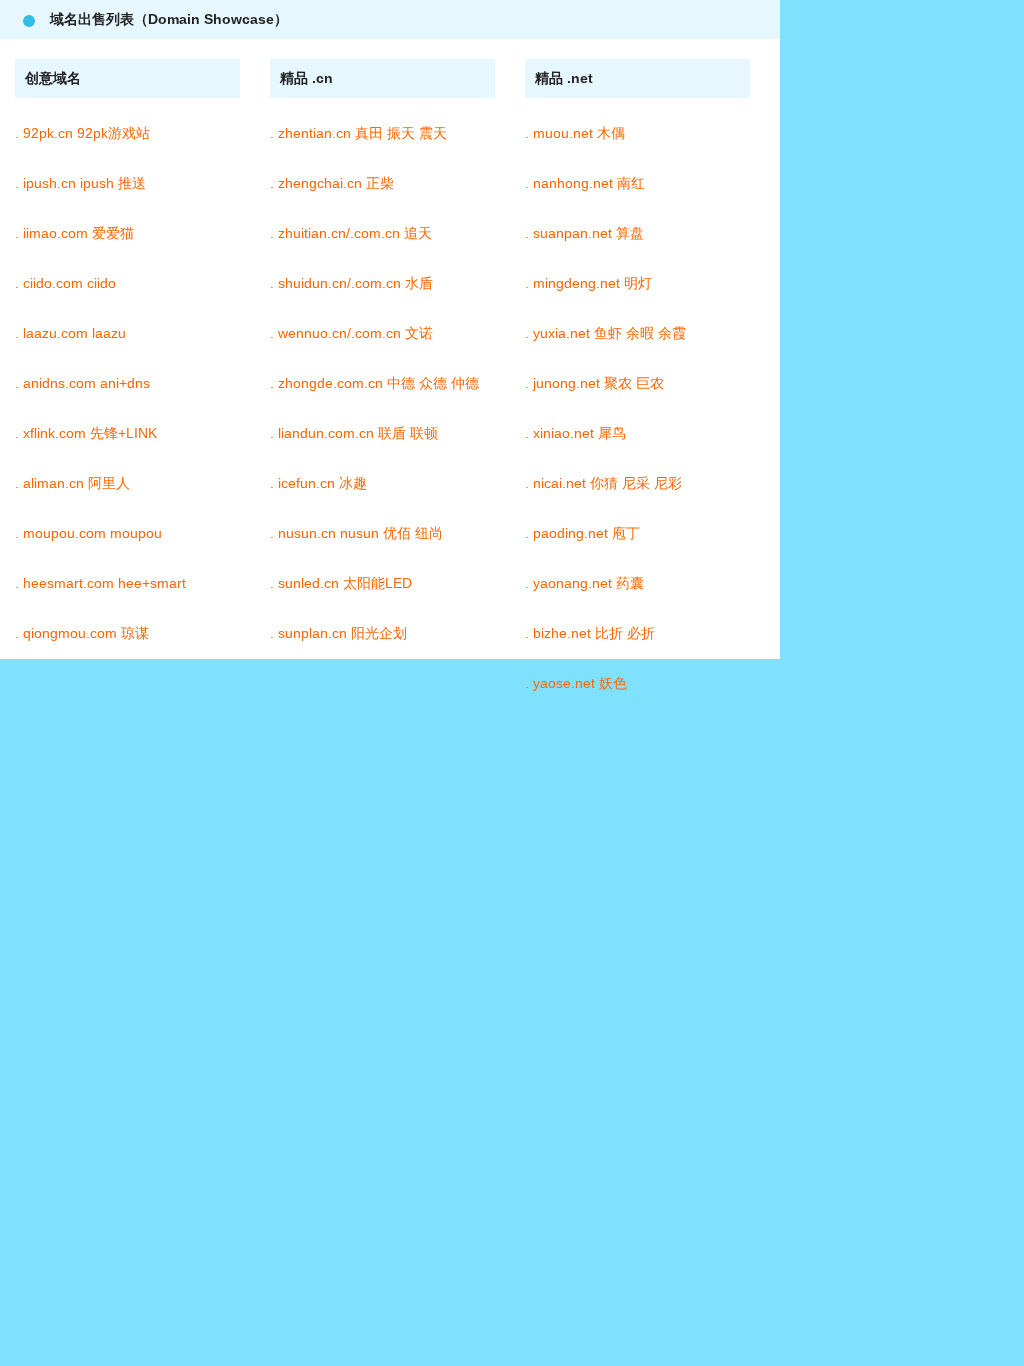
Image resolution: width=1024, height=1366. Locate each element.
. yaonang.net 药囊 (584, 583)
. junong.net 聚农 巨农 (594, 383)
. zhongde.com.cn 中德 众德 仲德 (374, 383)
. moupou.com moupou (88, 533)
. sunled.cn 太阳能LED (341, 583)
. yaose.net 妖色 (576, 683)
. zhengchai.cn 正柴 (332, 183)
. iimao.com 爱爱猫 (74, 233)
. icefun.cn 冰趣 (318, 483)
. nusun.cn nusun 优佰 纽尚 (356, 533)
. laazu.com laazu (70, 333)
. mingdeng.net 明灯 (588, 283)
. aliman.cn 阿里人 (72, 483)
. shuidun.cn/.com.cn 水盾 (351, 283)
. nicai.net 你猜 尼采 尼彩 (603, 483)
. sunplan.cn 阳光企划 (338, 633)
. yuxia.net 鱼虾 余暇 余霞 (605, 333)
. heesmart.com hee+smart (100, 583)
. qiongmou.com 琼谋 (82, 633)
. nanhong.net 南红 (585, 183)
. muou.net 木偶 (575, 133)
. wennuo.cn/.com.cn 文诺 (351, 333)
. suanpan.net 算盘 (584, 233)
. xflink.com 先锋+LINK (86, 433)
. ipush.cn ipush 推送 (80, 183)
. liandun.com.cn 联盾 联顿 (354, 433)
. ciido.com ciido (65, 283)
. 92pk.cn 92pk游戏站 (82, 133)
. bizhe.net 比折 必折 (590, 633)
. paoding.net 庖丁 (582, 533)
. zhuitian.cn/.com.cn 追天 (351, 233)
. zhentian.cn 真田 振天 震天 (358, 133)
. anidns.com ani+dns (82, 383)
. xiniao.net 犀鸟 (575, 433)
